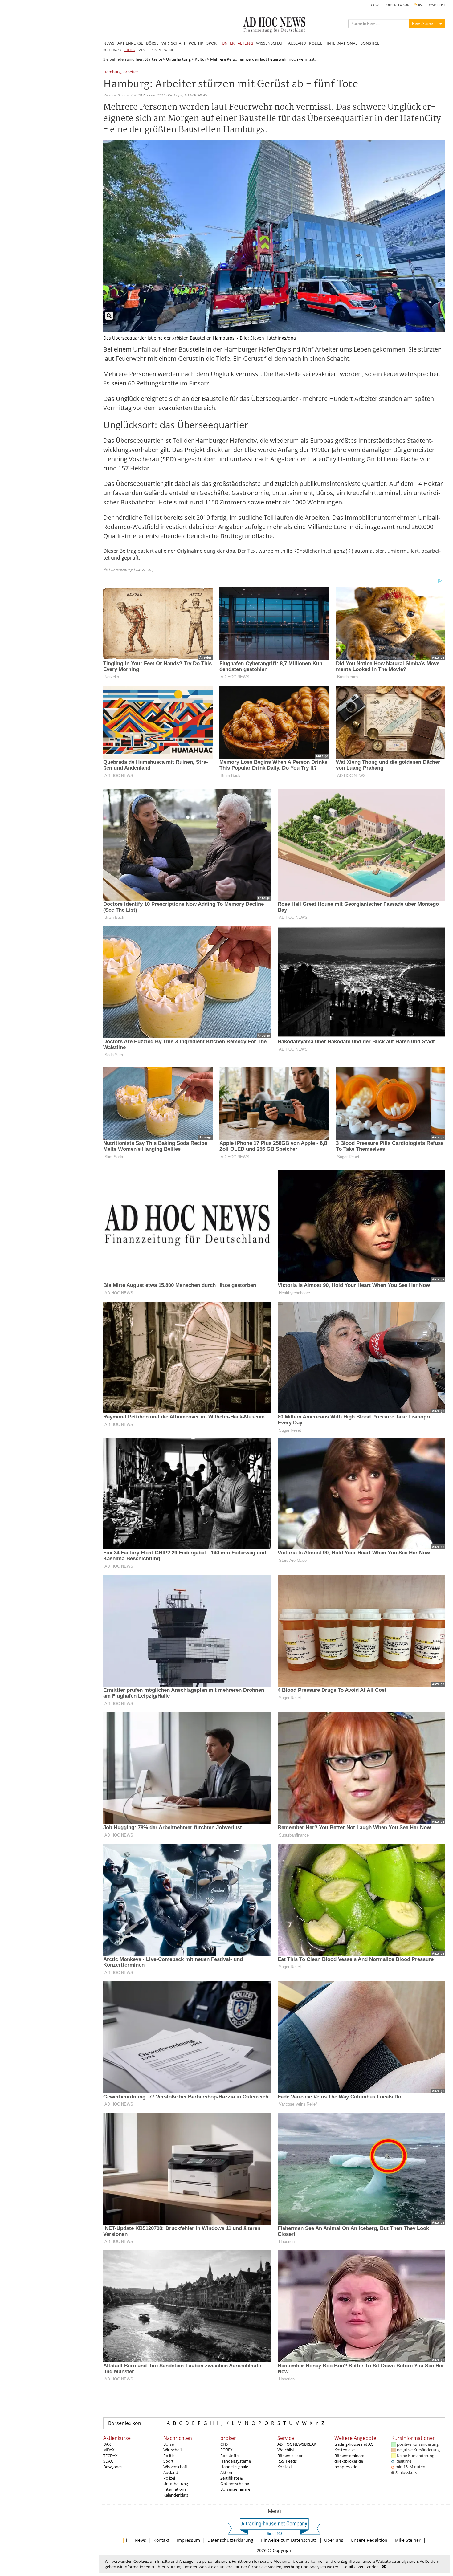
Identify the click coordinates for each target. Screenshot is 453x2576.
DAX (107, 2444)
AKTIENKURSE (130, 43)
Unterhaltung (178, 59)
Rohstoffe (229, 2456)
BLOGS (375, 5)
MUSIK (143, 50)
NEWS (109, 43)
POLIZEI (316, 43)
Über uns (334, 2540)
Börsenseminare (235, 2489)
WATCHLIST (437, 5)
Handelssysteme (236, 2461)
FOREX (226, 2450)
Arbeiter (131, 72)
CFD (224, 2444)
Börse (169, 2444)
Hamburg (112, 72)
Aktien (226, 2472)
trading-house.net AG (354, 2444)
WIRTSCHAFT (173, 43)
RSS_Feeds (287, 2461)
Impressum (188, 2540)
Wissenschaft (175, 2467)
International (175, 2489)
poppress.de (346, 2467)
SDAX (108, 2461)
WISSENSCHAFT (271, 43)
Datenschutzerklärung (230, 2540)
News (140, 2540)
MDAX (109, 2450)
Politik (169, 2456)
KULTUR (130, 50)
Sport (168, 2461)
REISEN (156, 50)
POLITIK (196, 43)
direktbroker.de (349, 2461)
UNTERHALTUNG (237, 43)
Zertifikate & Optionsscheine (235, 2481)
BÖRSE (152, 43)
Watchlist (286, 2450)
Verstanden (368, 2567)
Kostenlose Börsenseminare (349, 2452)
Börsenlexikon (125, 2423)
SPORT (213, 43)
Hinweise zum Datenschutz (289, 2540)
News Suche (422, 24)
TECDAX (110, 2456)
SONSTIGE (370, 43)
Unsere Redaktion (369, 2540)
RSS (420, 5)
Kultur (200, 59)
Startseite (153, 59)
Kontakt (285, 2467)
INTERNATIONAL (342, 43)
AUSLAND (297, 43)
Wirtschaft (173, 2450)
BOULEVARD (112, 50)
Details (349, 2567)
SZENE (169, 50)
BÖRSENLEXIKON (397, 5)
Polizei (169, 2478)
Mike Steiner (408, 2540)
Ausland (171, 2472)
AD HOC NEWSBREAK (297, 2444)
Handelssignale (234, 2467)
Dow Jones (113, 2467)
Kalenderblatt (176, 2495)
